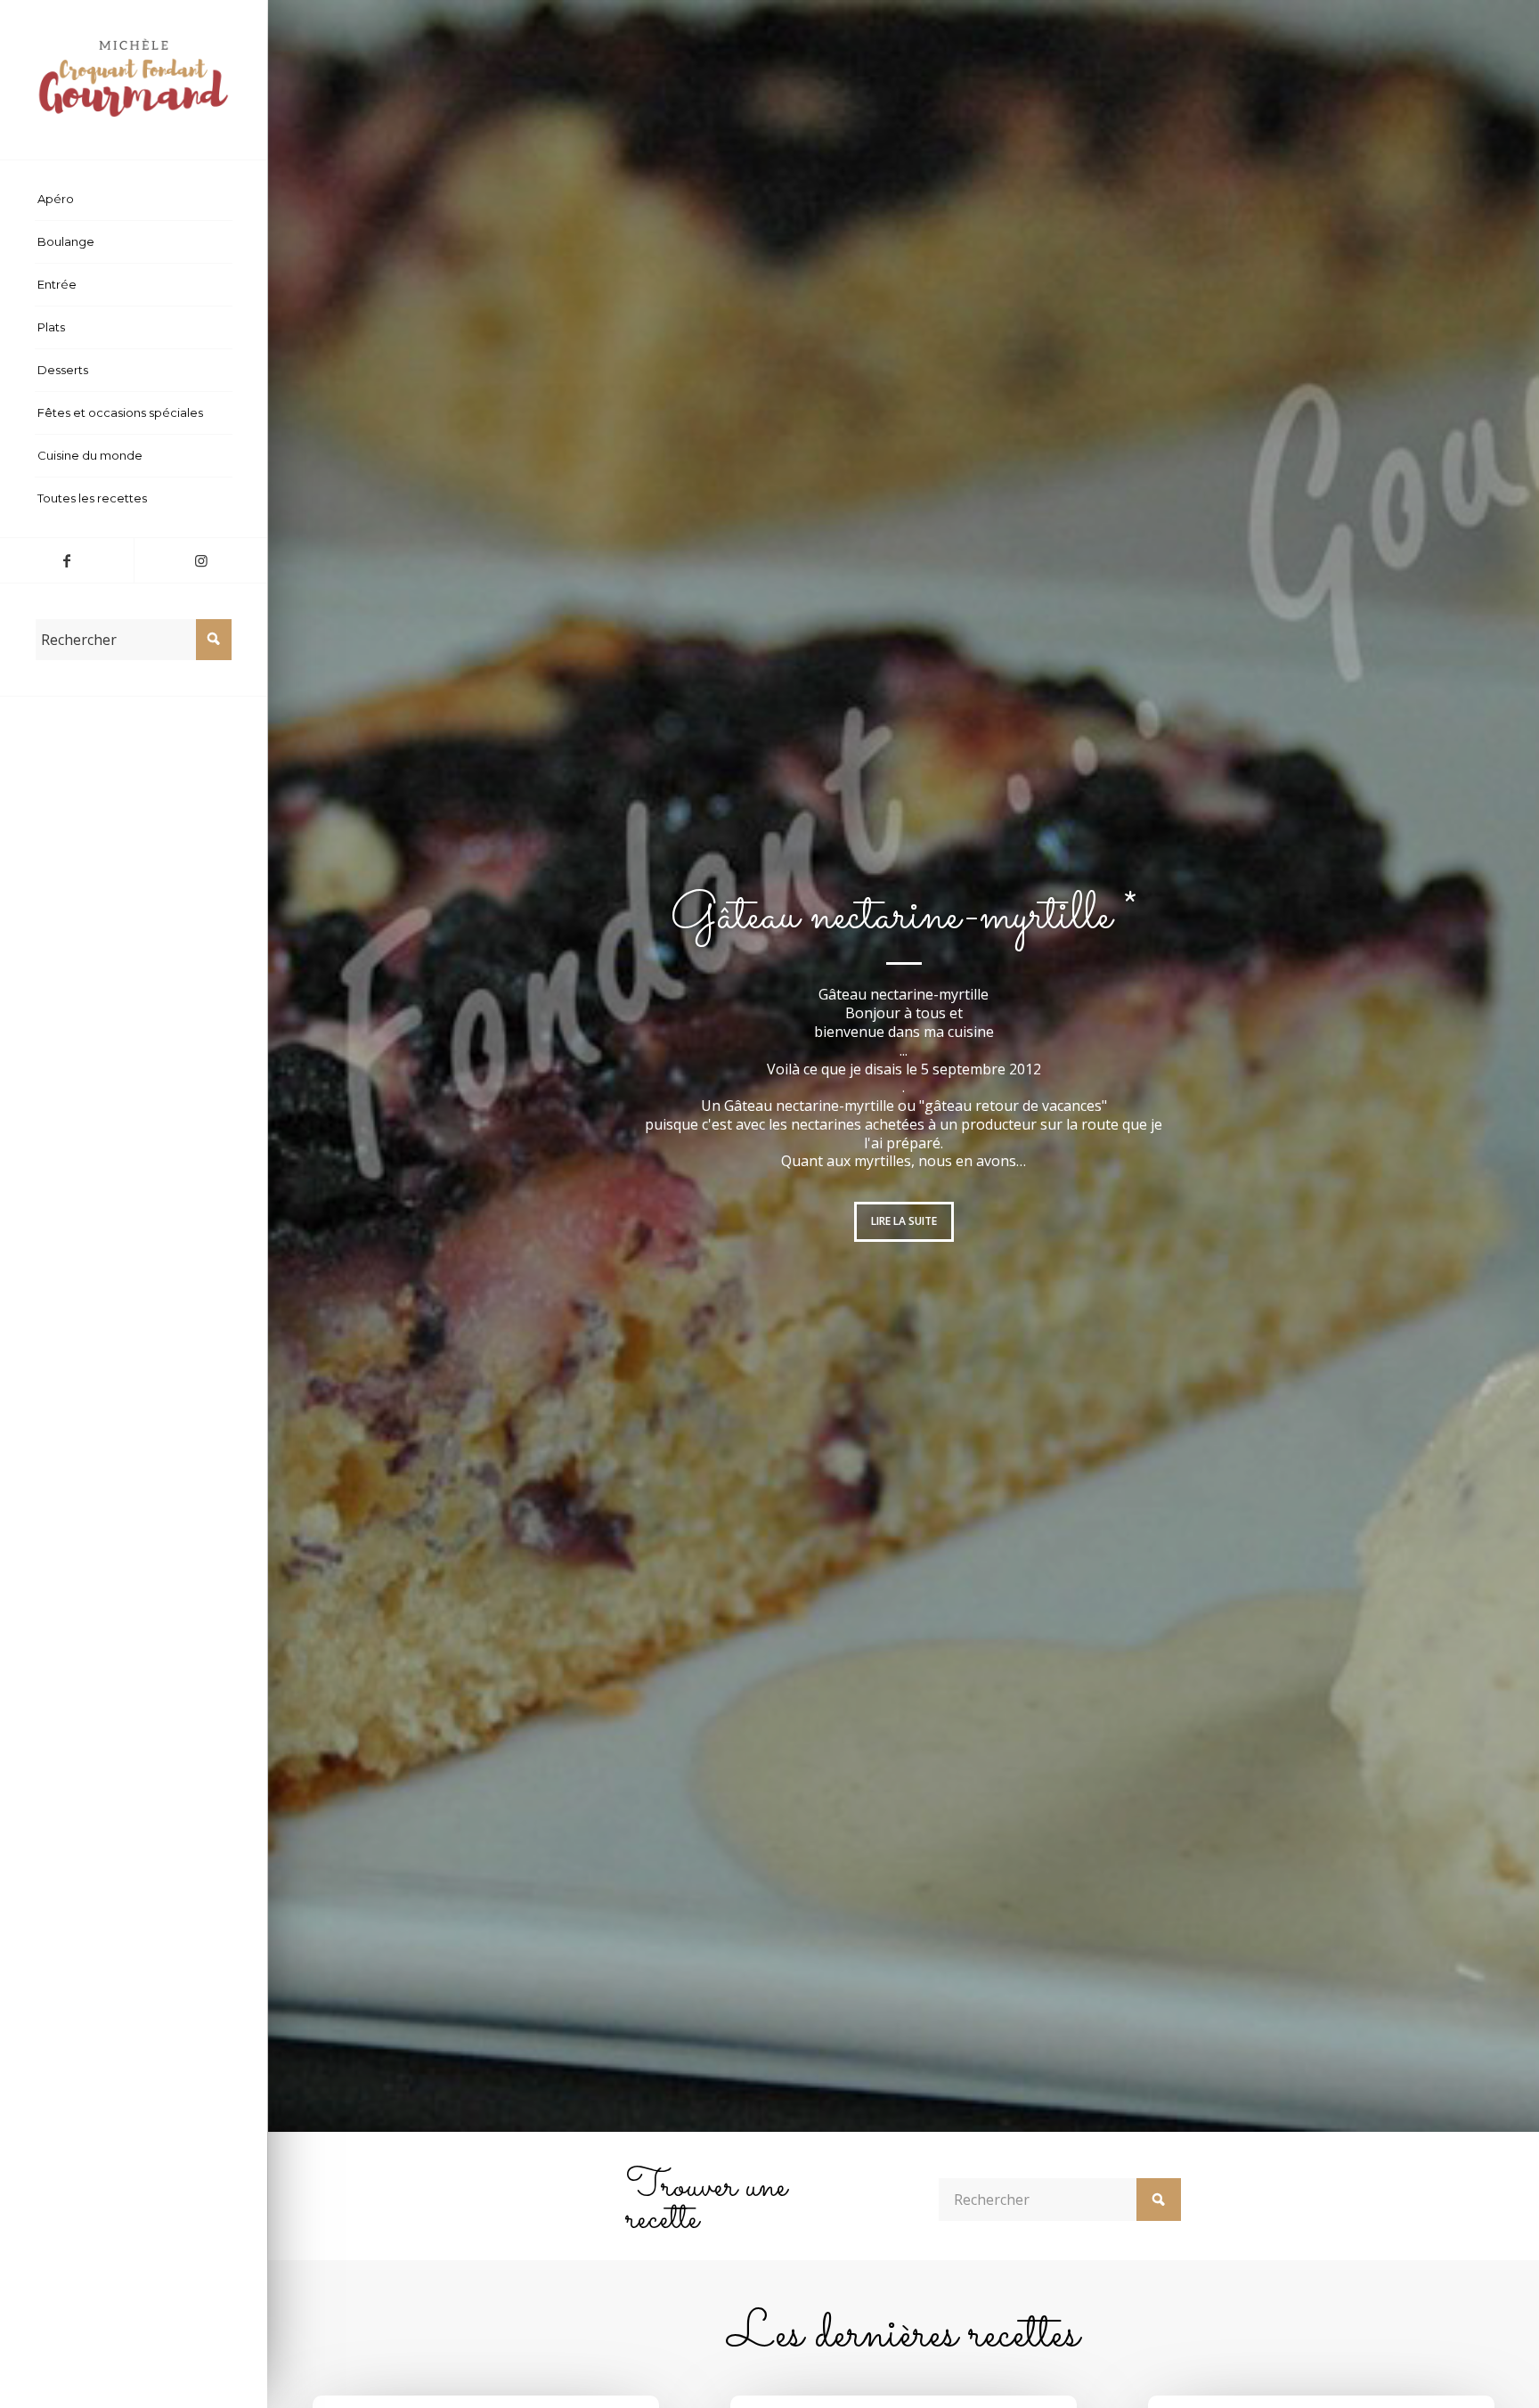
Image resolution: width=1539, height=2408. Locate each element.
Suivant (1499, 1066)
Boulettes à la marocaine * (904, 926)
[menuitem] (134, 200)
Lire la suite (904, 1212)
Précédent (308, 1066)
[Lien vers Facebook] (67, 560)
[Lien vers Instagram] (200, 560)
